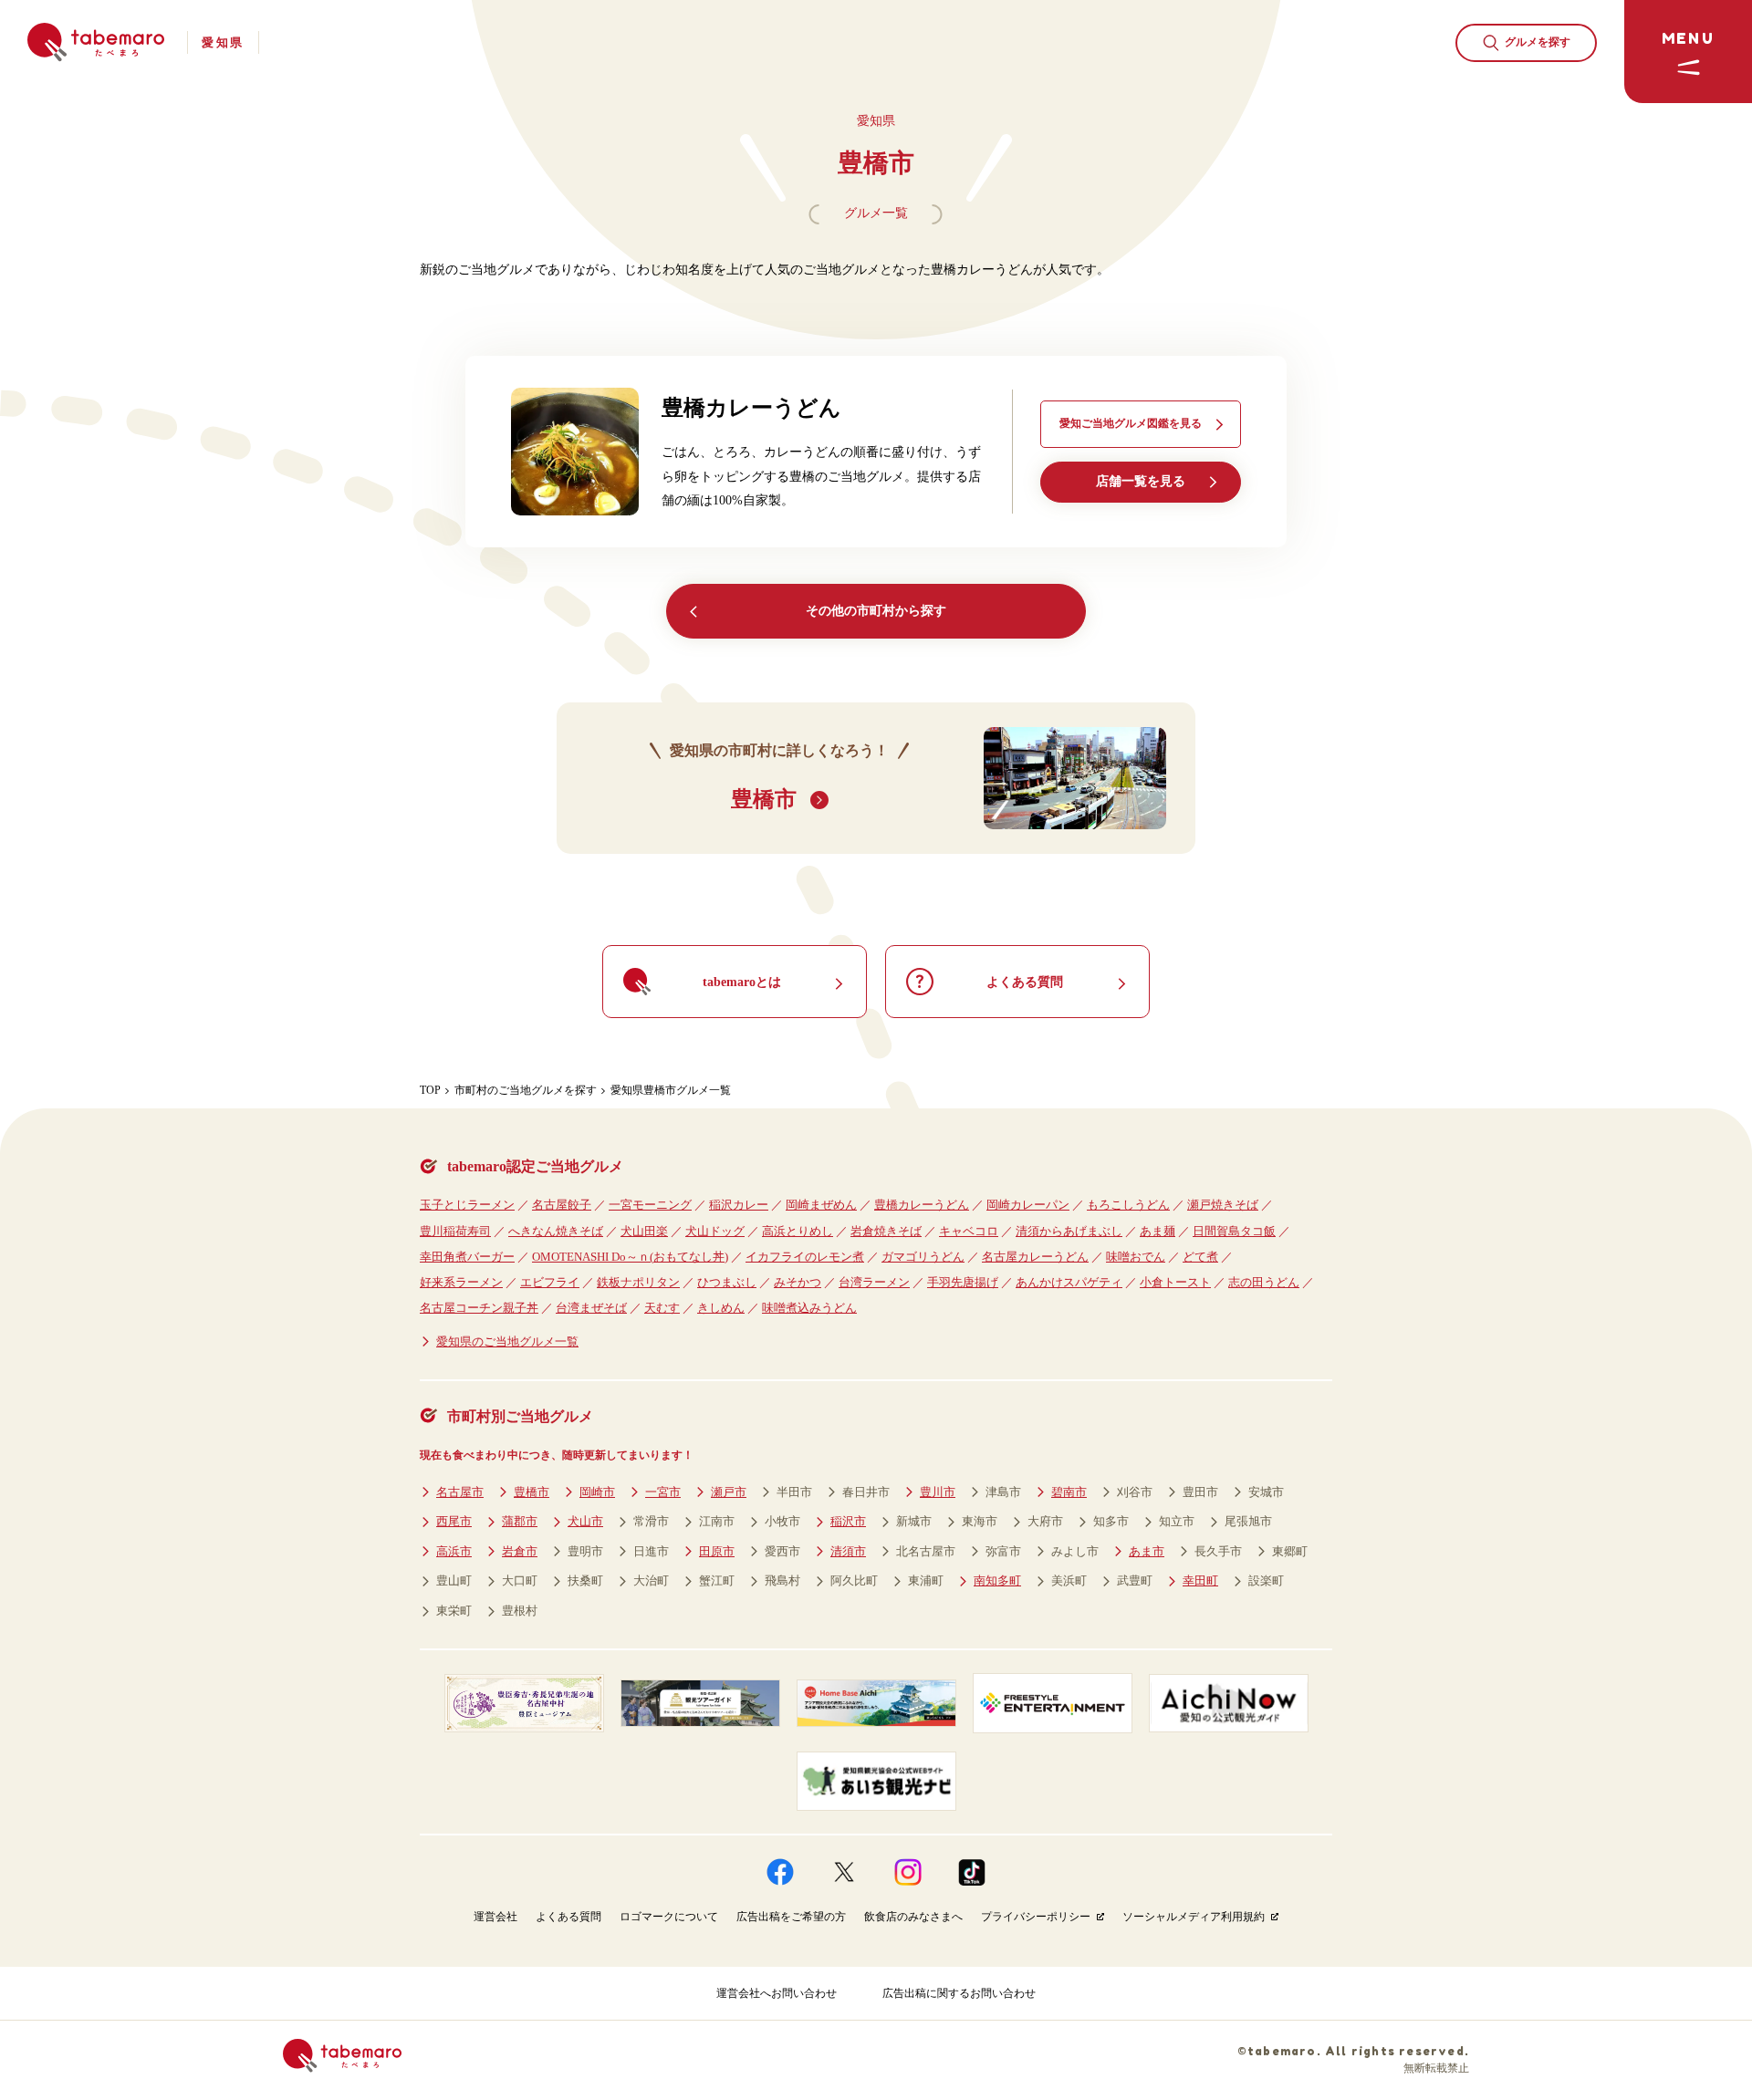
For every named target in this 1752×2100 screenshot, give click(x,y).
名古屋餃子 (562, 1205)
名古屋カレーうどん (1035, 1257)
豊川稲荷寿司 (455, 1231)
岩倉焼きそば (886, 1231)
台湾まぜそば (591, 1308)
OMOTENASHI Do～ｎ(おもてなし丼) (630, 1257)
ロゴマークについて (669, 1917)
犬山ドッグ (715, 1231)
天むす (662, 1308)
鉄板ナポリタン (638, 1282)
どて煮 (1200, 1257)
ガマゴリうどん (923, 1257)
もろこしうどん (1128, 1205)
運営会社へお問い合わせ (777, 1993)
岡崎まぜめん (821, 1205)
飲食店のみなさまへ (913, 1917)
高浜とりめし (798, 1231)
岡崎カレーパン (1028, 1205)
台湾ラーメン (874, 1282)
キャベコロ (969, 1231)
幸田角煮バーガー (467, 1257)
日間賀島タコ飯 (1234, 1231)
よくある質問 (568, 1917)
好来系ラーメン (461, 1282)
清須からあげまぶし (1069, 1231)
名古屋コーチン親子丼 (479, 1308)
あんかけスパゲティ (1069, 1282)
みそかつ (798, 1282)
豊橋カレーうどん (922, 1205)
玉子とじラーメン (467, 1205)
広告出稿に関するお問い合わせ (959, 1993)
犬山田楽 (644, 1231)
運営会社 (495, 1917)
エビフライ (550, 1282)
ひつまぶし (727, 1282)
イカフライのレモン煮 (805, 1257)
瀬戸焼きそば (1223, 1205)
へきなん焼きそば (556, 1231)
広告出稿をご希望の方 (791, 1917)
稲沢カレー (739, 1205)
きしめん (721, 1308)
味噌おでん (1136, 1257)
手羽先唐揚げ (963, 1282)
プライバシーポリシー (1036, 1917)
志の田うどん (1264, 1282)
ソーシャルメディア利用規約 (1194, 1917)
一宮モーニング (650, 1205)
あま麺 (1158, 1231)
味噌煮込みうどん (809, 1308)
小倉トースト (1175, 1282)
